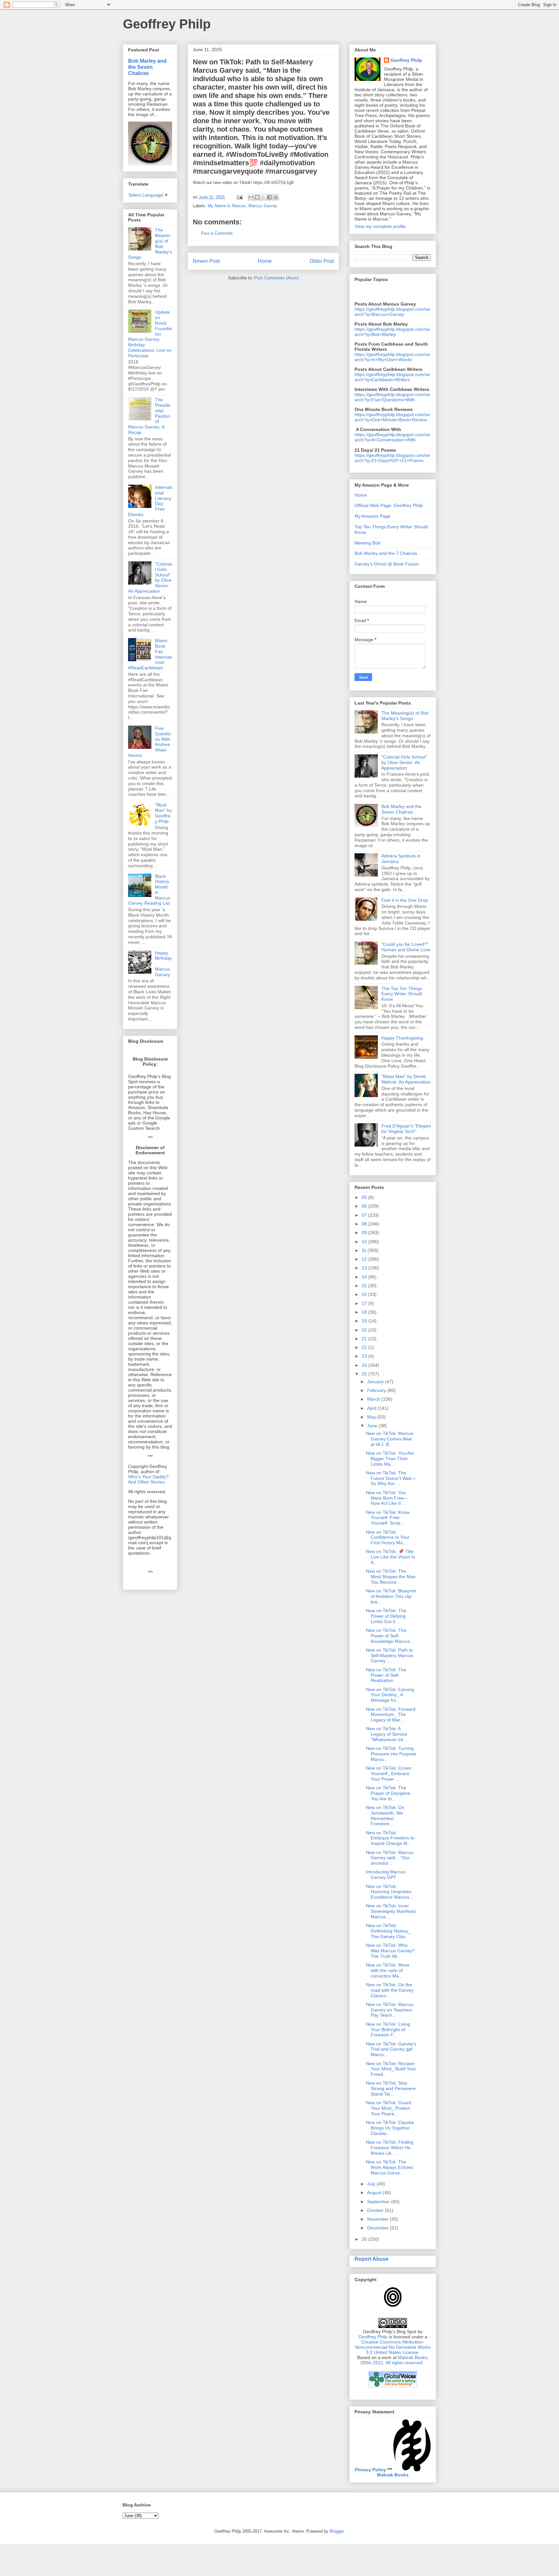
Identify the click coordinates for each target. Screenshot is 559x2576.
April (372, 1408)
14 (365, 1277)
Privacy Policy (370, 2470)
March (374, 1399)
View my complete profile (380, 226)
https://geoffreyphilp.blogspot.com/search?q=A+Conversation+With (392, 437)
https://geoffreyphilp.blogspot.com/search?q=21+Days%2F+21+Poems (392, 458)
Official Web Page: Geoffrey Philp (389, 505)
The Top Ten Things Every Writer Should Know (402, 994)
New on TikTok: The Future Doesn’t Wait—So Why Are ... (391, 1478)
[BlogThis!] (257, 197)
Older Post (322, 261)
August (375, 2193)
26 (365, 2239)
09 (365, 1233)
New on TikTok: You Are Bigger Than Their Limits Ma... (390, 1459)
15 (365, 1286)
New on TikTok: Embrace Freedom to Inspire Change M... (390, 1838)
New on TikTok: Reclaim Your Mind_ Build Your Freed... (391, 2069)
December (378, 2228)
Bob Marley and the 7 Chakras (386, 553)
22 (365, 1347)
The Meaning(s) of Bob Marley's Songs (405, 716)
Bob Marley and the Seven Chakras (147, 67)
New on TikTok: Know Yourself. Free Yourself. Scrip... (388, 1518)
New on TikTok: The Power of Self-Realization (386, 1675)
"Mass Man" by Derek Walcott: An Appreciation (406, 1079)
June (373, 1426)
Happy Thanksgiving (402, 1038)
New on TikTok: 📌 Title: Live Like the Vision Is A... (390, 1557)
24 (365, 1365)
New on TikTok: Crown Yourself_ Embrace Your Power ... (389, 1773)
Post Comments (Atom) (276, 278)
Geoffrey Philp (167, 24)
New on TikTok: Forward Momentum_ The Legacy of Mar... (391, 1715)
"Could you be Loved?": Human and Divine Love (406, 947)
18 (365, 1312)
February (377, 1390)
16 (365, 1294)
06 (365, 1206)
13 (365, 1268)
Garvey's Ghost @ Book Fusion (387, 564)
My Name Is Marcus (227, 206)
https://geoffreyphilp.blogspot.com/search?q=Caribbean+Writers (392, 377)
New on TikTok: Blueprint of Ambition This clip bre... (391, 1596)
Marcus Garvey (263, 206)
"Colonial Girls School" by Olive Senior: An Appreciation (404, 762)
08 (365, 1224)
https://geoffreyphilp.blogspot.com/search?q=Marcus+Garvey (392, 312)
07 (365, 1215)
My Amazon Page (373, 516)
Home (265, 261)
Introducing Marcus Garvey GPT (386, 1875)
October (376, 2210)
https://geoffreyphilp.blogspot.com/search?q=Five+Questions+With (392, 397)
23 (365, 1356)
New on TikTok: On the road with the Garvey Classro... (390, 1990)
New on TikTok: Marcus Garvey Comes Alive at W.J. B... (390, 1439)
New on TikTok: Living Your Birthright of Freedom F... (388, 2030)
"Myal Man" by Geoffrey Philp (163, 813)
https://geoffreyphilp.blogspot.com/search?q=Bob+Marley (392, 332)
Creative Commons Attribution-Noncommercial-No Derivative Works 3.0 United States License (393, 2347)
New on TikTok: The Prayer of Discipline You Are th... (388, 1793)
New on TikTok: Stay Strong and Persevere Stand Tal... (391, 2088)
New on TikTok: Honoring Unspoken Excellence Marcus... (389, 1892)
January (376, 1382)
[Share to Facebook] (269, 197)
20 (365, 1330)
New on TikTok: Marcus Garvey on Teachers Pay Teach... (390, 2010)
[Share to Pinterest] (276, 197)
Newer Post (206, 261)
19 (365, 1321)
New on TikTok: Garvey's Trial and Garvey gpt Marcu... (391, 2049)
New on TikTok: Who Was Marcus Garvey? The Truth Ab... (390, 1951)
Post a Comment (217, 233)
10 (365, 1242)
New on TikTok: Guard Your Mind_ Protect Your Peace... (389, 2108)
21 (365, 1339)
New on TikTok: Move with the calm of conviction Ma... (388, 1970)
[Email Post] (239, 197)
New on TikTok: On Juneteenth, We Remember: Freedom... (385, 1816)
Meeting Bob (367, 543)
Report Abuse (372, 2259)
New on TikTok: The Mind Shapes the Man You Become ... (391, 1577)
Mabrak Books (393, 2475)
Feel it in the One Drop (405, 900)
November (378, 2219)
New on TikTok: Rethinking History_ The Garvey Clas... (388, 1931)
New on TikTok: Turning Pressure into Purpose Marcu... (391, 1754)
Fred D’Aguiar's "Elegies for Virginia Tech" (406, 1129)
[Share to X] (263, 197)
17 (365, 1303)
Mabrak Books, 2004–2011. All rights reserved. (395, 2360)
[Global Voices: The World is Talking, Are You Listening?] (393, 2387)
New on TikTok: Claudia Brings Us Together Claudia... (390, 2128)
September (379, 2202)
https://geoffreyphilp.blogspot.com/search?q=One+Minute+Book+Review (392, 417)
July (372, 2184)
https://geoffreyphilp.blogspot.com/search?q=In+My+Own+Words (392, 357)
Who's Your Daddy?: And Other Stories (149, 1479)
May (372, 1417)
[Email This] (251, 197)
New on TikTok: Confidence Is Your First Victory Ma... (388, 1537)
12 (365, 1259)
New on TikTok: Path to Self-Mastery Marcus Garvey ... (389, 1655)
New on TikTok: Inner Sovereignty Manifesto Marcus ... (391, 1911)
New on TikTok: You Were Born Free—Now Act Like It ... (387, 1498)
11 (365, 1250)
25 (365, 1374)
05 (365, 1197)
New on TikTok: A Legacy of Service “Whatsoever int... (387, 1734)
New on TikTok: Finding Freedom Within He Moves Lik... (390, 2148)
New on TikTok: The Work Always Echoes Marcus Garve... (389, 2167)
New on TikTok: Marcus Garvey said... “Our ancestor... (390, 1858)
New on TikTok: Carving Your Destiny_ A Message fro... (390, 1695)
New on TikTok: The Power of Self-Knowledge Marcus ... (390, 1636)
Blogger (337, 2531)
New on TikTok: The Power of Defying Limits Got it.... (386, 1616)
